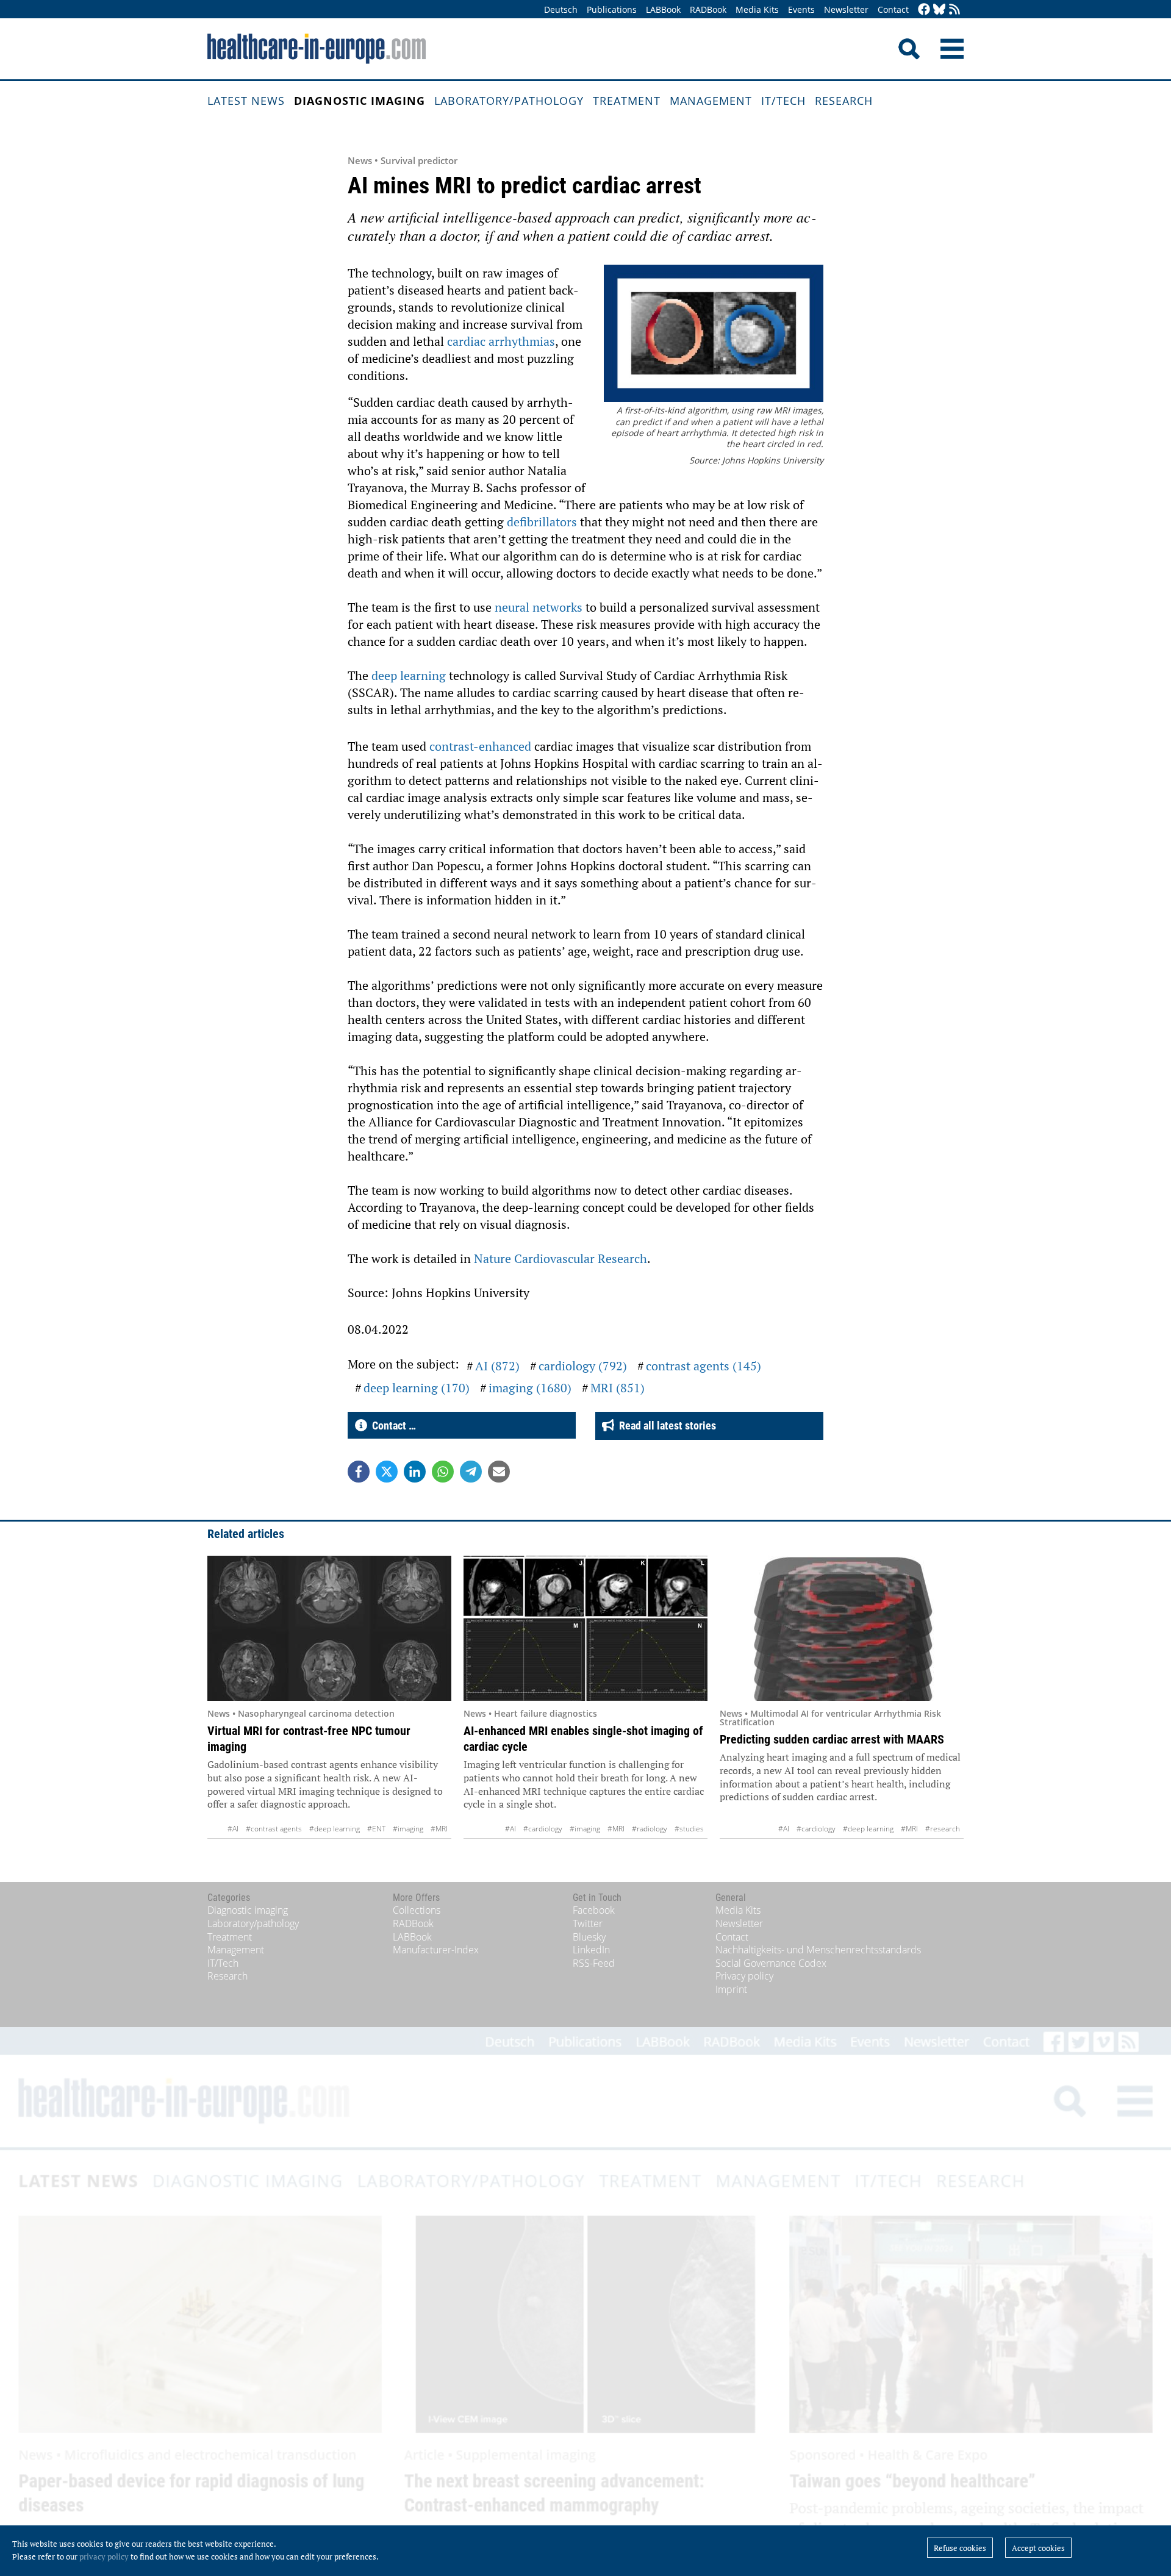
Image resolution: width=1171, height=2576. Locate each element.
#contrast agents (274, 1829)
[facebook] (924, 10)
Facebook (594, 1910)
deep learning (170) (417, 1388)
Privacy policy (744, 1976)
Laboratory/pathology (509, 101)
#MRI (439, 1829)
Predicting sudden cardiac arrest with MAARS (832, 1739)
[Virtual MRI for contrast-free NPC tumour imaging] (329, 1628)
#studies (689, 1829)
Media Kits (757, 9)
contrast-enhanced (480, 746)
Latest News (246, 101)
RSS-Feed (594, 1963)
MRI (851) (618, 1388)
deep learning (409, 675)
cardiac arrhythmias (501, 341)
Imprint (731, 1989)
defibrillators (543, 522)
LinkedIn (591, 1950)
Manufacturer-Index (436, 1950)
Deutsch (561, 9)
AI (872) (497, 1366)
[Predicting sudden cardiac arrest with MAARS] (842, 1628)
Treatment (627, 101)
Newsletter (846, 9)
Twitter (588, 1923)
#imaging (408, 1829)
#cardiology (543, 1829)
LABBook (663, 9)
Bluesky (589, 1937)
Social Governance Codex (771, 1963)
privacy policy (104, 2556)
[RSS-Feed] (954, 10)
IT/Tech (783, 101)
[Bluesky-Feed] (939, 10)
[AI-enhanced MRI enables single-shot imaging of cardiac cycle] (585, 1628)
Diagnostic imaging (360, 101)
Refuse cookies (960, 2548)
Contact (893, 9)
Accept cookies (1038, 2548)
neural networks (539, 607)
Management (711, 101)
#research (943, 1829)
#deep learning (335, 1829)
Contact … (392, 1426)
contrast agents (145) (704, 1366)
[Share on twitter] (387, 1472)
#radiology (650, 1829)
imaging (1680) (530, 1388)
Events (801, 9)
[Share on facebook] (359, 1472)
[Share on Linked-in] (415, 1472)
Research (844, 101)
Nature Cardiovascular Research (560, 1258)
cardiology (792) (583, 1366)
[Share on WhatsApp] (443, 1472)
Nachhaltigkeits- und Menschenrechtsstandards (818, 1950)
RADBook (708, 9)
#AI (233, 1829)
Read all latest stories (665, 1426)
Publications (612, 9)
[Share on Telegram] (471, 1472)
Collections (417, 1910)
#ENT (376, 1829)
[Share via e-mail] (499, 1472)
